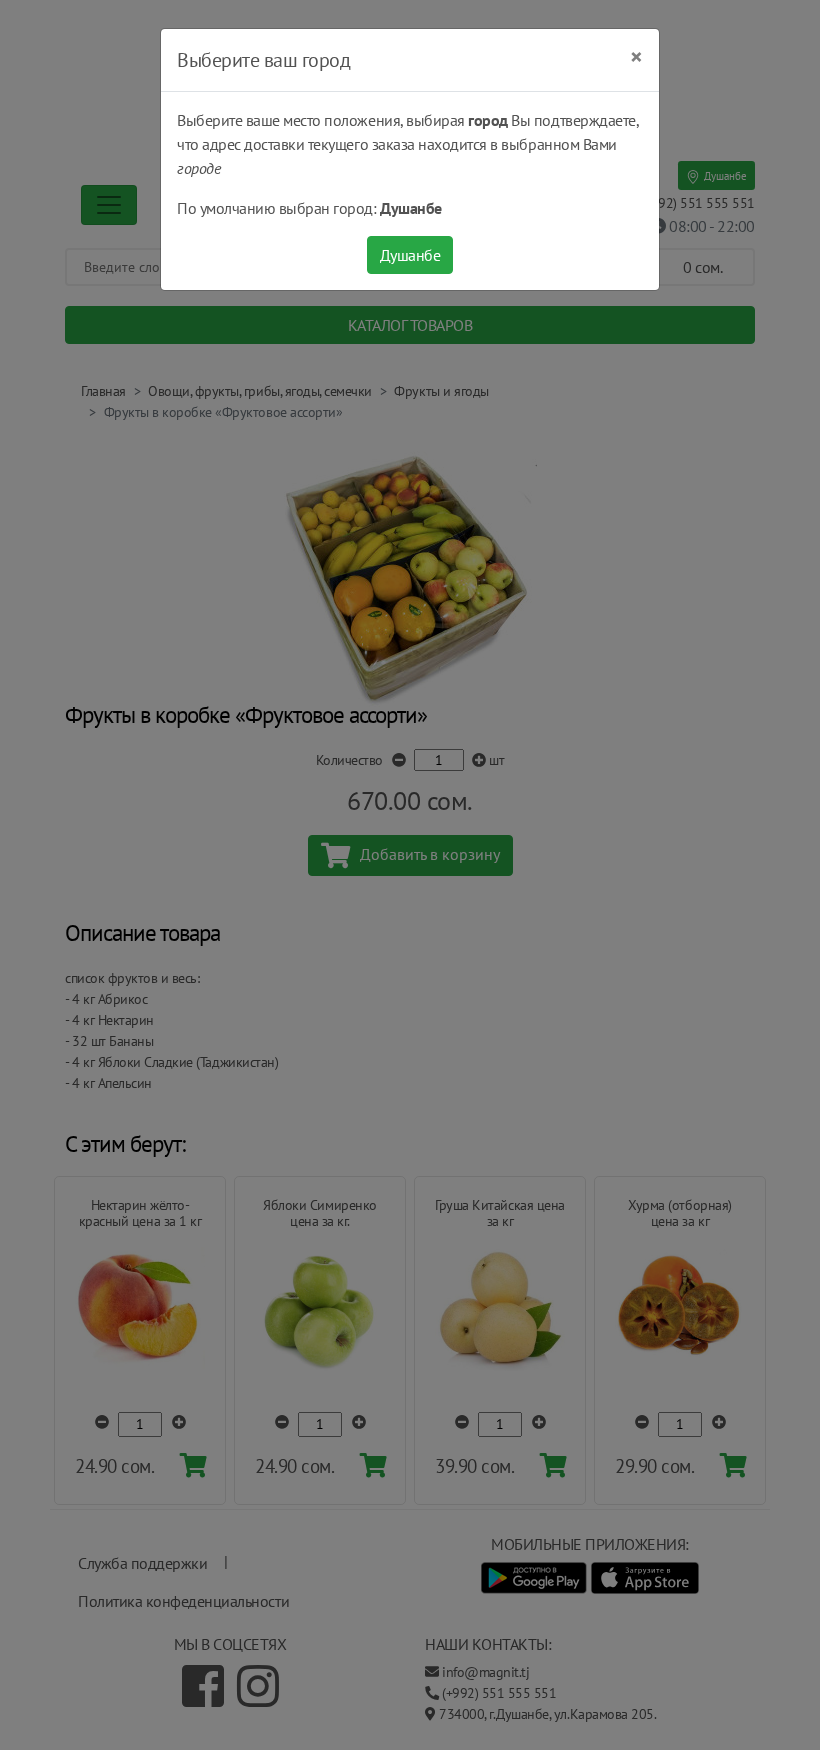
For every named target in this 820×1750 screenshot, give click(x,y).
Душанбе (410, 255)
